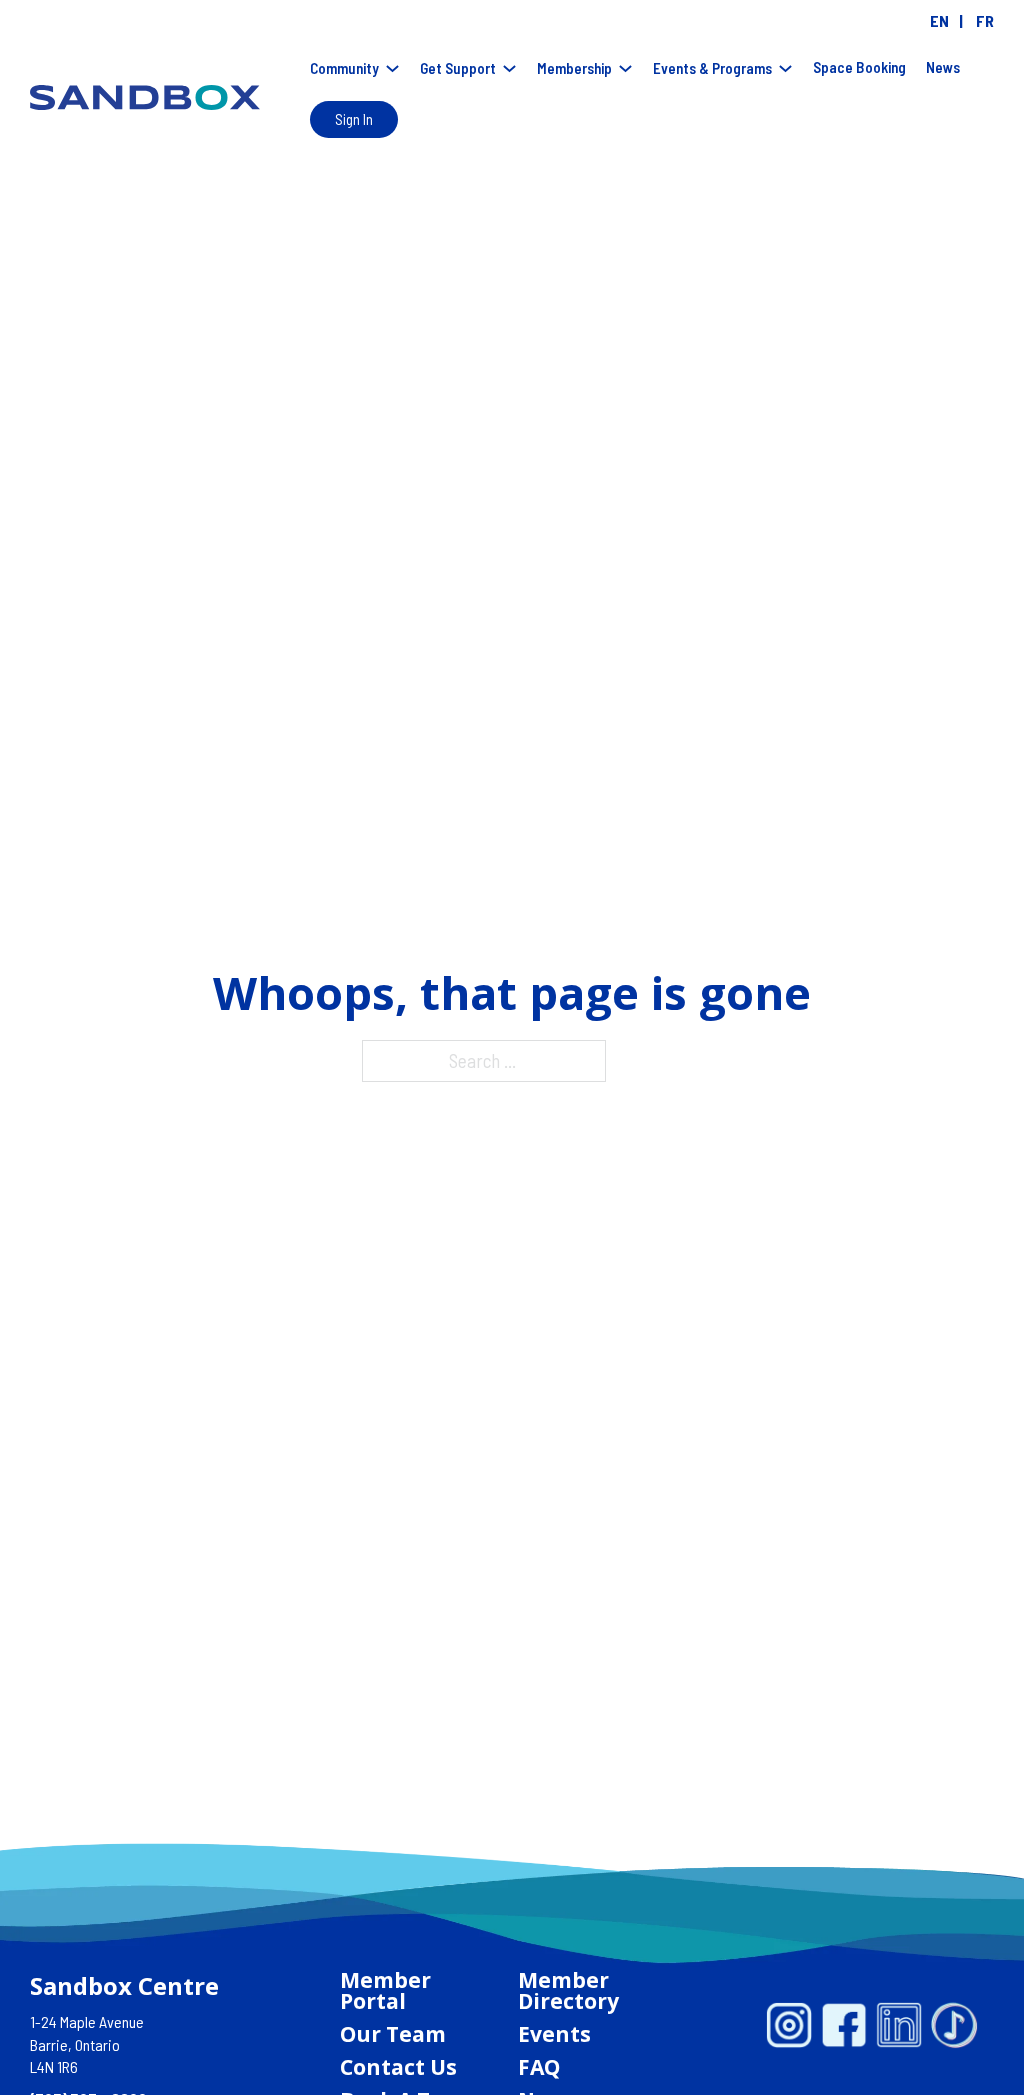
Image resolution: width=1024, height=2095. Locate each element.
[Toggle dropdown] (392, 68)
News (943, 67)
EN (939, 20)
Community (344, 68)
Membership (574, 68)
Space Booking (859, 67)
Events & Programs (712, 68)
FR (985, 20)
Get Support (458, 68)
